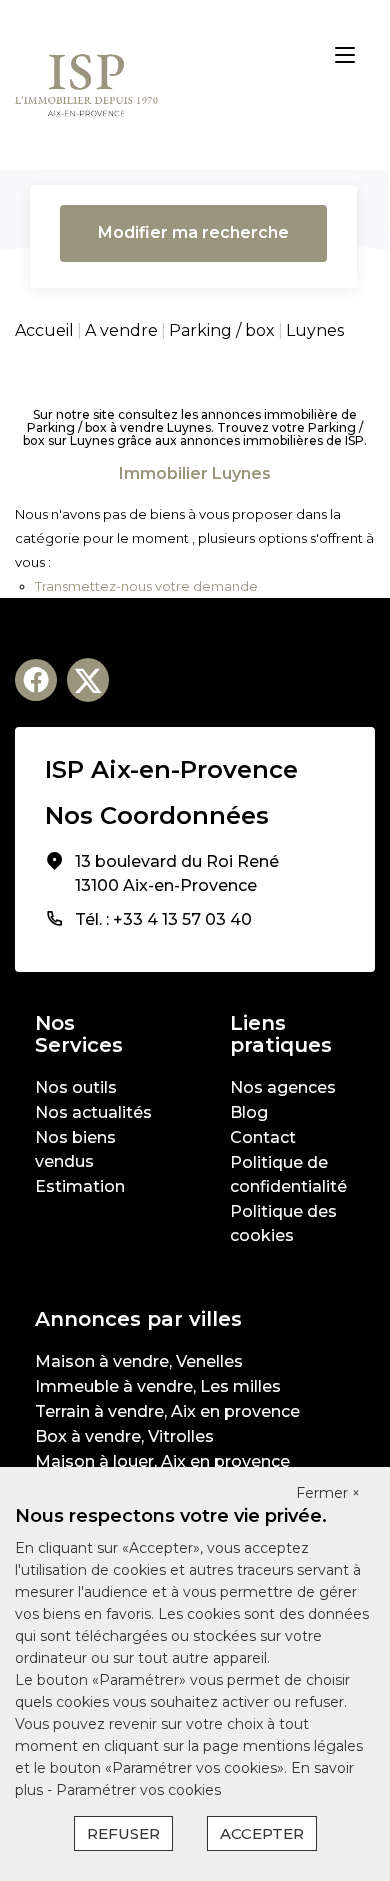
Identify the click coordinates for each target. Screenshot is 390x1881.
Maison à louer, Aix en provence (162, 1461)
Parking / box (222, 330)
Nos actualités (93, 1112)
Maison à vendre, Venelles (139, 1361)
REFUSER (123, 1833)
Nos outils (76, 1087)
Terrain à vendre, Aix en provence (167, 1411)
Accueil (44, 330)
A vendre (121, 330)
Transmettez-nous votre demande (146, 586)
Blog (249, 1112)
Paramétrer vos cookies (138, 1790)
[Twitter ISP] (88, 680)
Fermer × (328, 1493)
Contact (263, 1137)
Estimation (80, 1186)
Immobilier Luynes (195, 473)
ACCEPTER (262, 1833)
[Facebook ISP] (36, 680)
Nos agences (283, 1087)
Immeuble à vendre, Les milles (158, 1386)
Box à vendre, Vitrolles (124, 1436)
